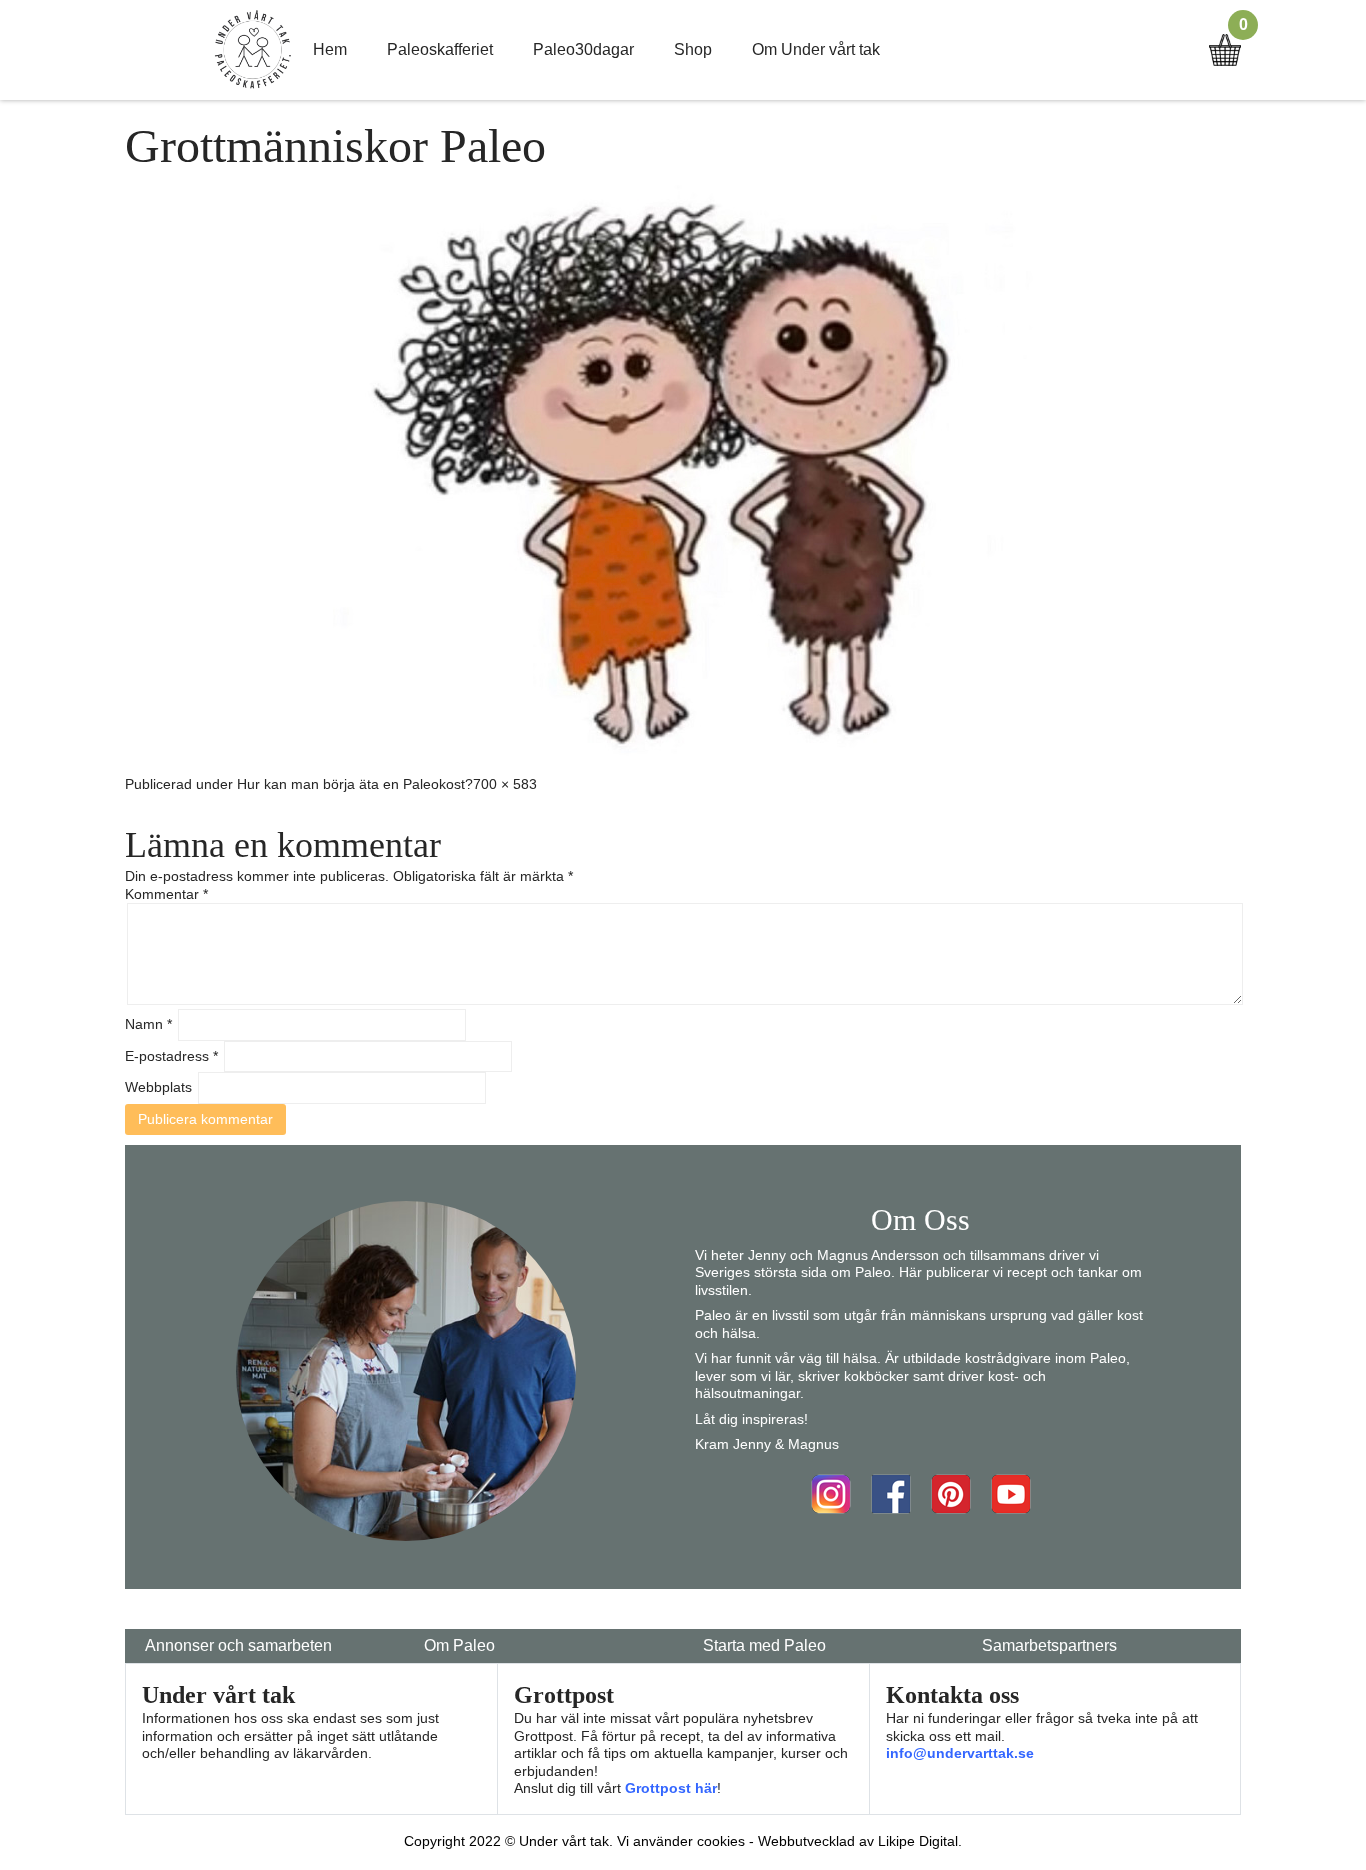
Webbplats (158, 1087)
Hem (330, 49)
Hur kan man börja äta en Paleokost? (355, 784)
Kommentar (166, 894)
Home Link (253, 50)
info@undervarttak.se (960, 1753)
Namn (148, 1024)
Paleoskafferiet (440, 49)
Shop (693, 49)
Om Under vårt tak (816, 49)
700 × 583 (505, 784)
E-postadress (171, 1056)
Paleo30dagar (583, 49)
